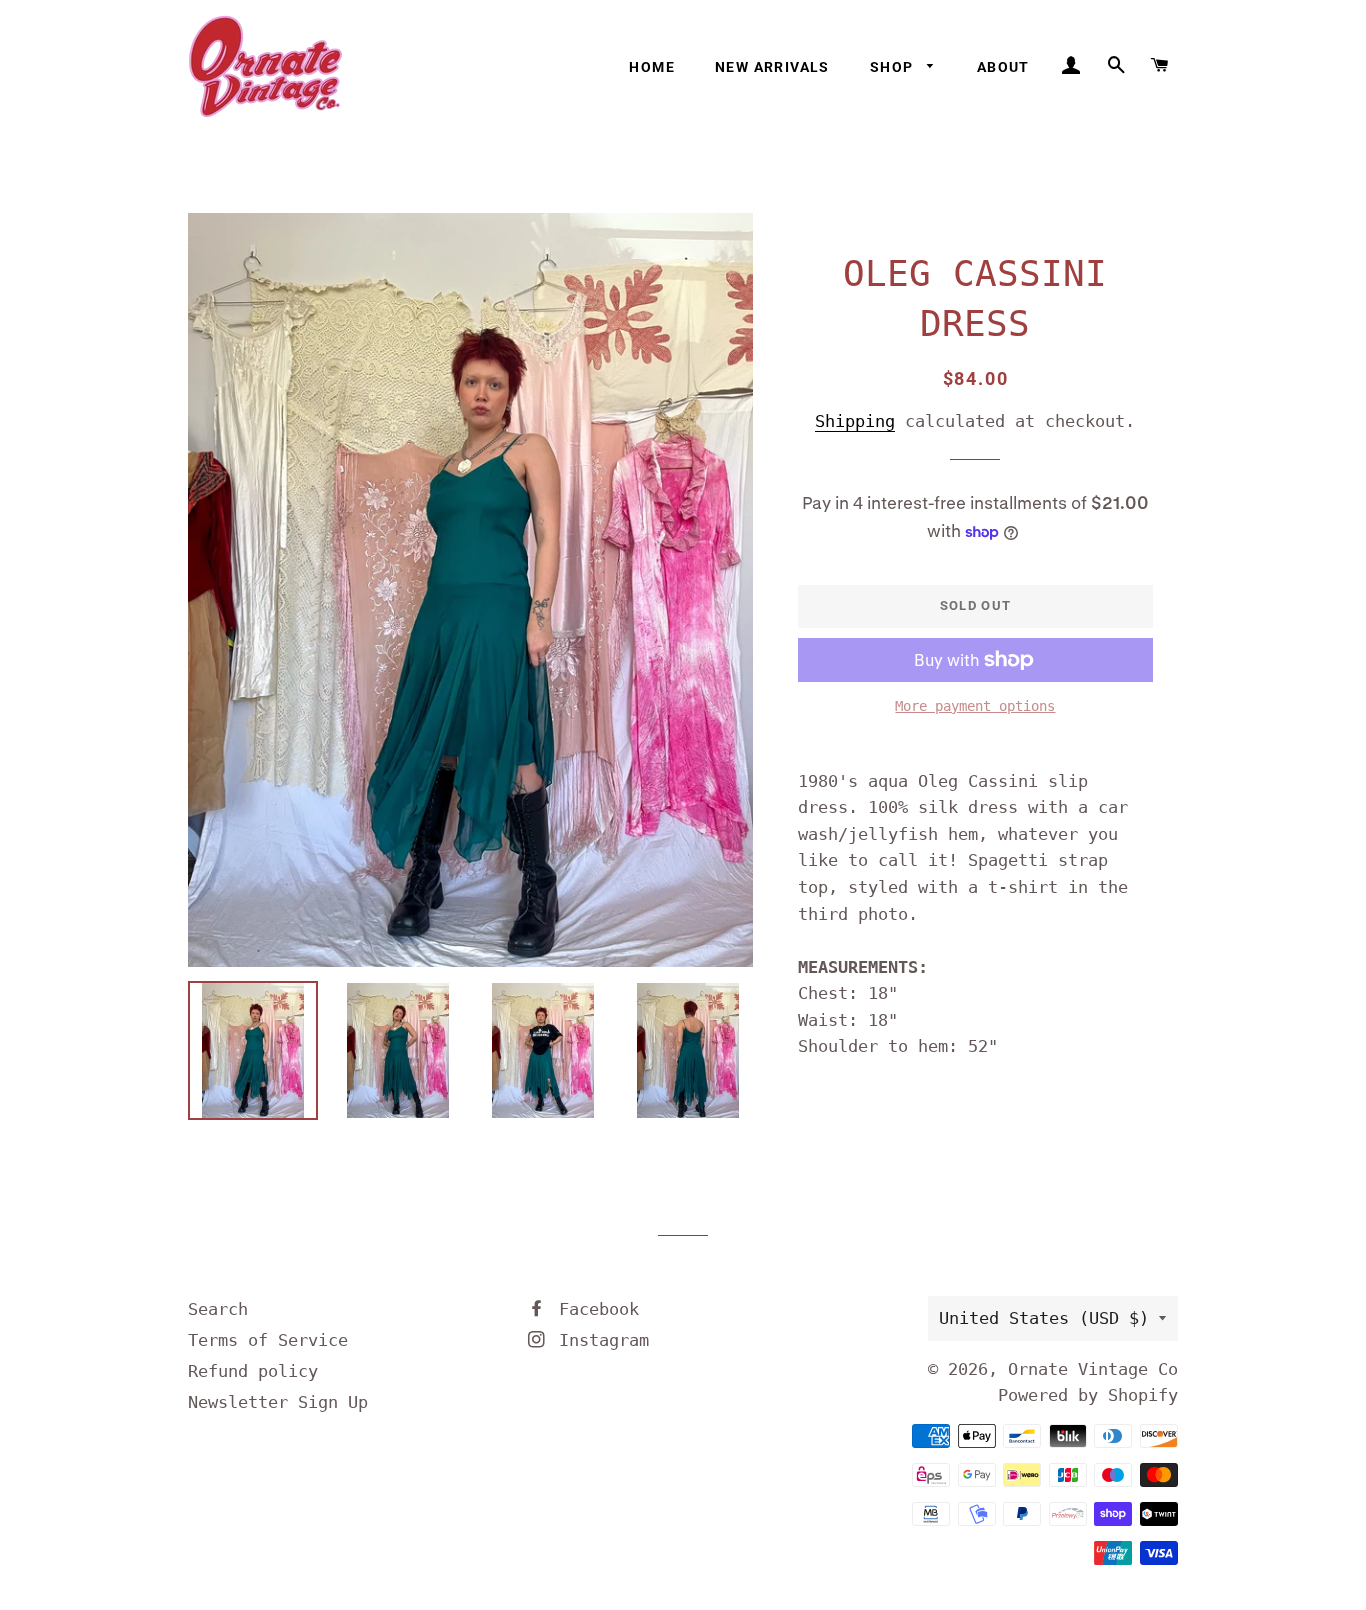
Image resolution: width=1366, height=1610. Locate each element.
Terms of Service (268, 1340)
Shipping (855, 421)
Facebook (594, 1309)
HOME (652, 67)
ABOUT (1003, 67)
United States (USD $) (1044, 1318)
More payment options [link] (975, 706)
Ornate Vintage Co (1093, 1369)
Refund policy (253, 1371)
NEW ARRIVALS (772, 67)
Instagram (599, 1340)
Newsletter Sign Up (278, 1402)
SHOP (894, 67)
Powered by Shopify (1088, 1395)
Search (218, 1309)
